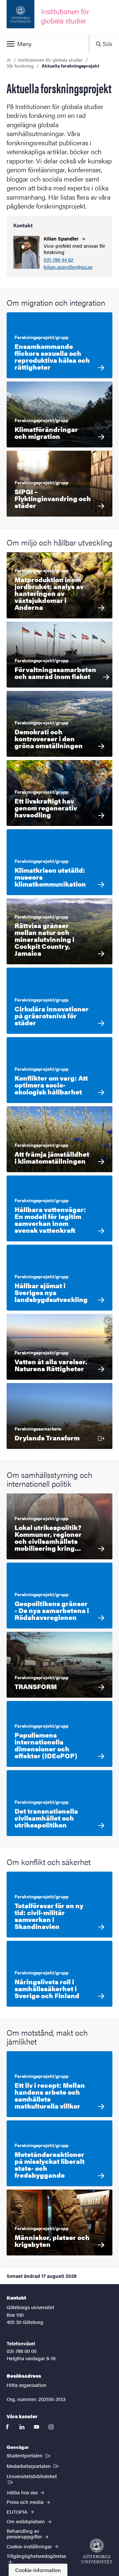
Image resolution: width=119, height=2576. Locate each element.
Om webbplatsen (26, 2521)
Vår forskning (20, 66)
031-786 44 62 (59, 260)
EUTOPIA (18, 2512)
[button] (44, 44)
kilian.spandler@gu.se (68, 267)
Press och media (26, 2502)
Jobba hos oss (23, 2492)
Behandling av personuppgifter (25, 2534)
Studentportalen (29, 2455)
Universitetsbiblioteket (35, 2476)
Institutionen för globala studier (50, 60)
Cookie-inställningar (30, 2546)
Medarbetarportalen (33, 2466)
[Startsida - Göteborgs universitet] (97, 2551)
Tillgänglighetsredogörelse (36, 2556)
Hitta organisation (27, 2385)
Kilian (62, 238)
